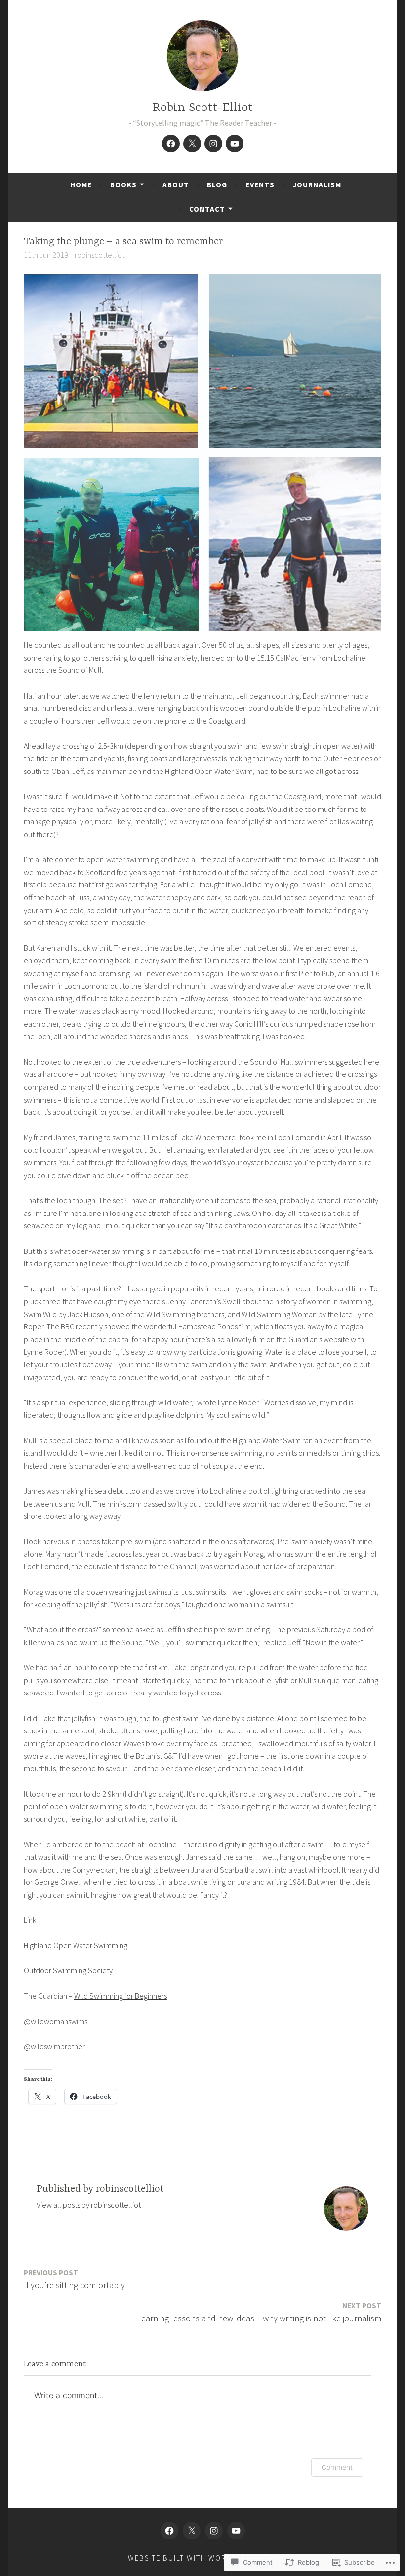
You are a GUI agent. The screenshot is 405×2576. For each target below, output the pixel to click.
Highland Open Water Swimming (76, 1945)
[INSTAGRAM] (214, 2531)
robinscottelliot (100, 255)
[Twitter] (192, 144)
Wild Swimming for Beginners (121, 1996)
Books (123, 185)
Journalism (317, 185)
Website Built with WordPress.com (201, 2558)
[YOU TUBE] (236, 2531)
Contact (207, 209)
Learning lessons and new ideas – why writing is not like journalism (259, 2312)
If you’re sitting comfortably (74, 2279)
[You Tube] (235, 144)
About (176, 185)
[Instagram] (213, 144)
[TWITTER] (192, 2531)
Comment (337, 2467)
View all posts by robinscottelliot (89, 2205)
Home (81, 185)
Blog (217, 185)
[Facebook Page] (171, 144)
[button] (202, 452)
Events (260, 185)
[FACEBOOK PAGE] (169, 2531)
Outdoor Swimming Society (68, 1970)
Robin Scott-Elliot (203, 108)
